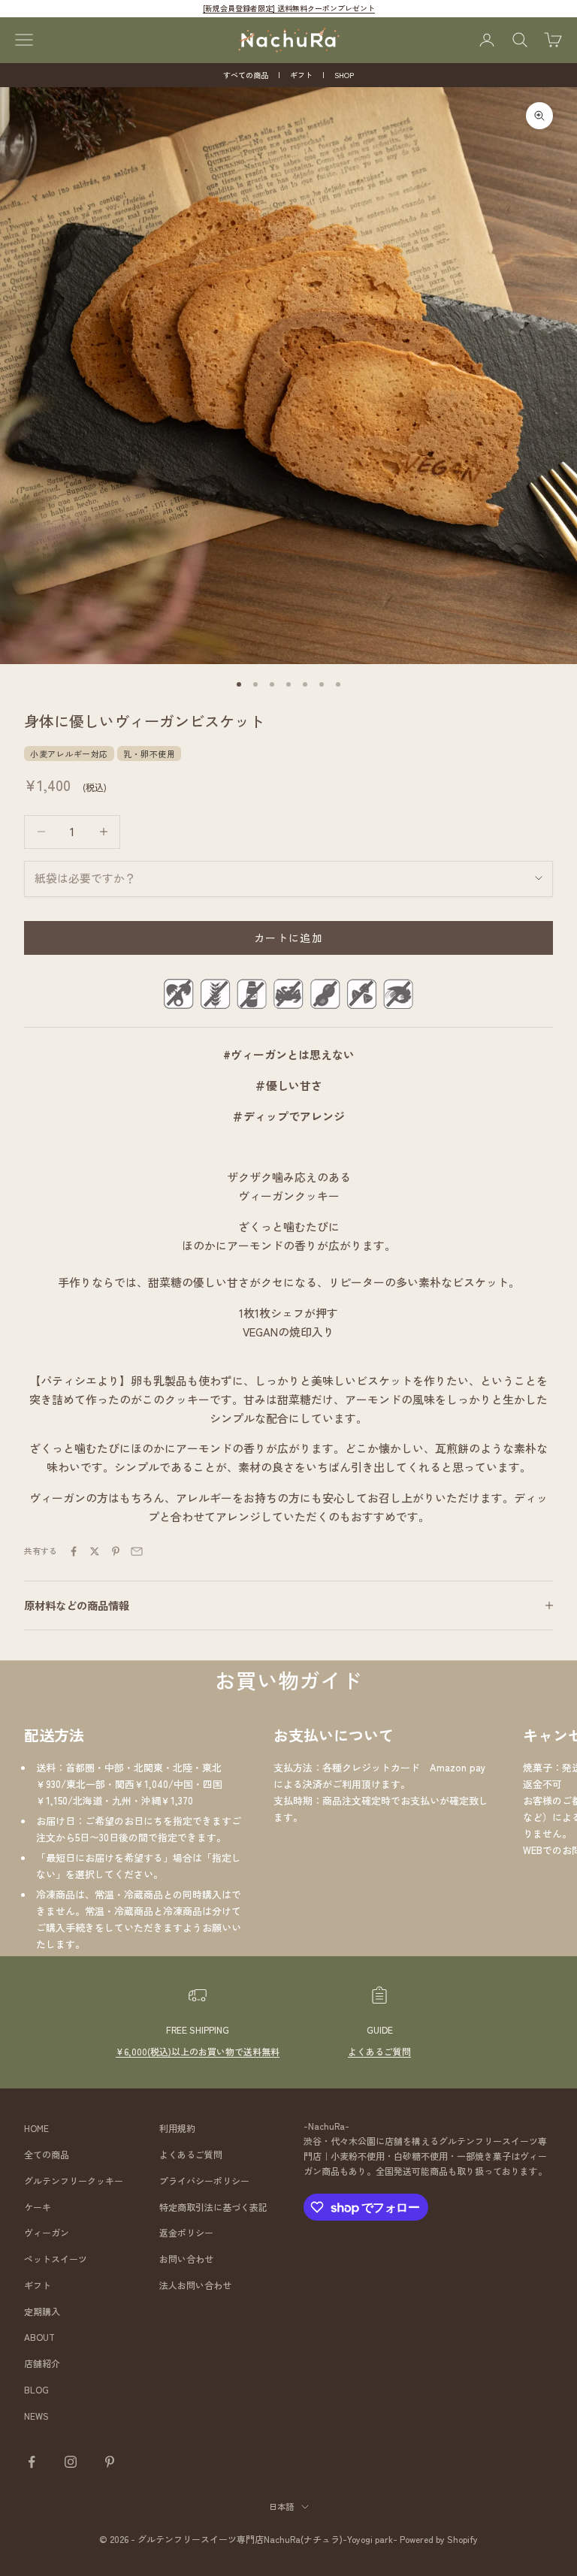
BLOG (36, 2389)
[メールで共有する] (137, 1551)
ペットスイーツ (56, 2259)
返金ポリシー (186, 2232)
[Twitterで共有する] (95, 1551)
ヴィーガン (47, 2232)
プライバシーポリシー (204, 2180)
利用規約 (177, 2128)
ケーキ (38, 2207)
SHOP (344, 75)
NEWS (36, 2416)
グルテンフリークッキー (74, 2180)
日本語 (281, 2506)
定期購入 (42, 2311)
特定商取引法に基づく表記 (213, 2207)
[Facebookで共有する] (74, 1551)
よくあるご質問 (379, 2051)
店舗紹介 (42, 2363)
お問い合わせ (186, 2259)
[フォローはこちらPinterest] (110, 2462)
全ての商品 (47, 2154)
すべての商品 (246, 75)
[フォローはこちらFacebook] (32, 2462)
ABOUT (39, 2337)
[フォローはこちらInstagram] (71, 2462)
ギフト (301, 75)
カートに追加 (288, 938)
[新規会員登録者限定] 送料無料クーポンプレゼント (289, 8)
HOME (36, 2128)
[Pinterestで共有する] (116, 1551)
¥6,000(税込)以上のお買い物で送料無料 (198, 2051)
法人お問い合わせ (195, 2285)
